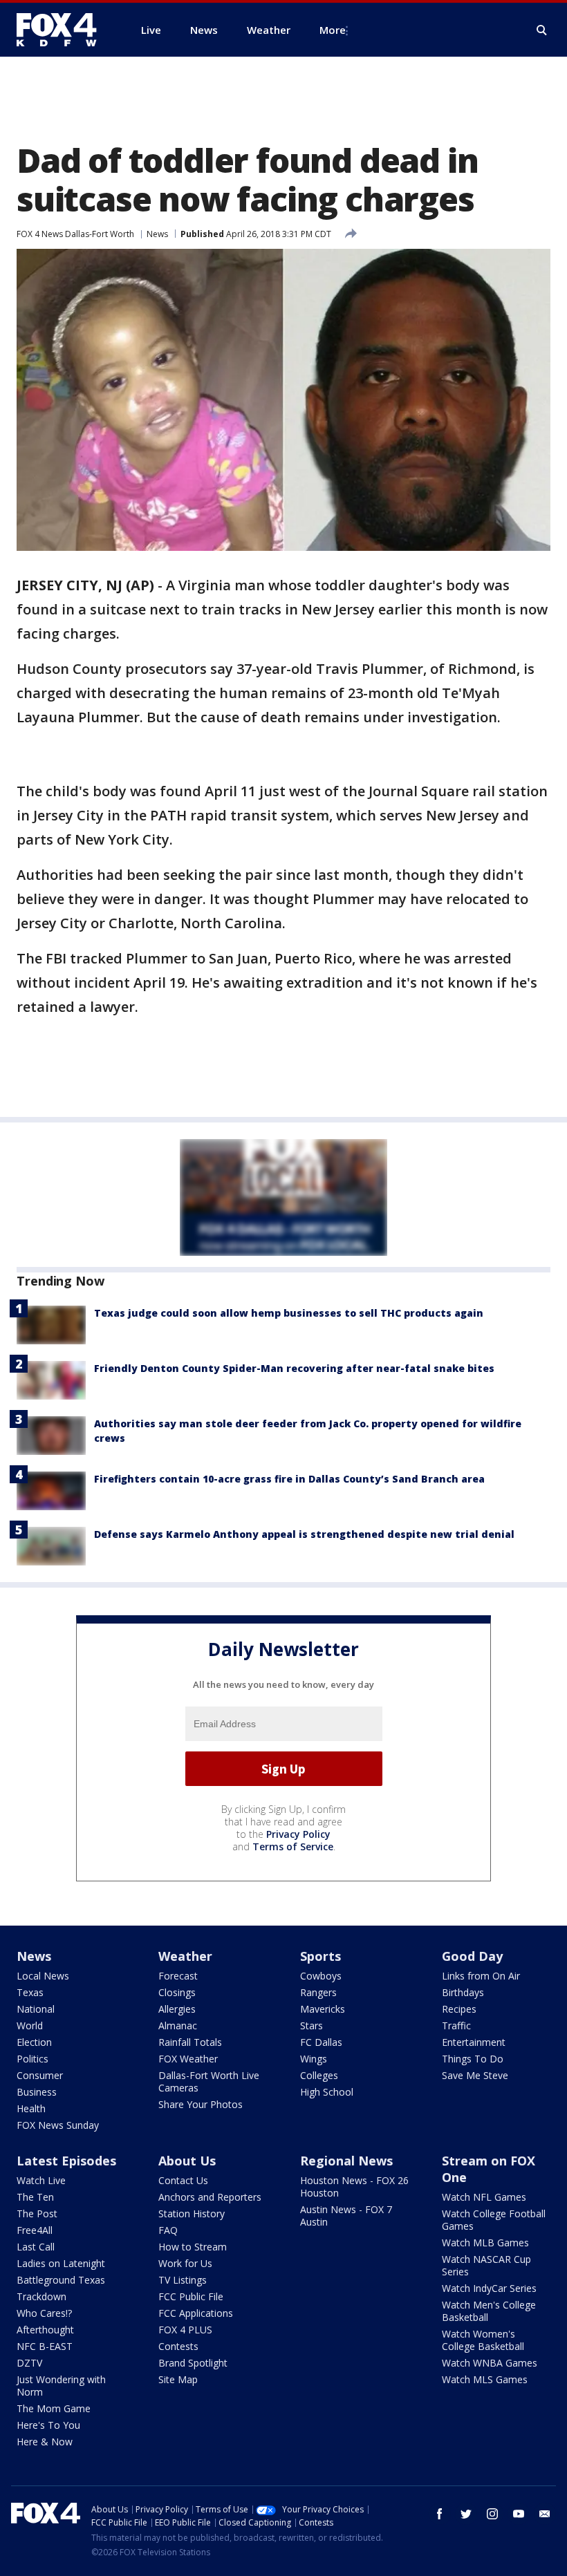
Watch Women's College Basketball (483, 2340)
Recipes (459, 2009)
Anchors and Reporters (210, 2197)
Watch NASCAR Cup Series (486, 2265)
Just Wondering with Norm (61, 2386)
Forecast (178, 1976)
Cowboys (321, 1976)
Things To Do (473, 2059)
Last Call (36, 2247)
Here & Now (45, 2442)
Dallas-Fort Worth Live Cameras (209, 2081)
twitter (466, 2514)
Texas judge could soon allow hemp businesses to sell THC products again (289, 1313)
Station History (192, 2213)
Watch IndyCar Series (489, 2288)
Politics (32, 2059)
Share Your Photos (201, 2104)
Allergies (177, 2009)
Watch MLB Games (485, 2243)
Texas (30, 1992)
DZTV (29, 2363)
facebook (440, 2514)
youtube (519, 2514)
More (333, 30)
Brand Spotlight (193, 2363)
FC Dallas (321, 2042)
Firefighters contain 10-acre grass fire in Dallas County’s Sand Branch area (289, 1479)
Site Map (178, 2379)
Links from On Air (481, 1976)
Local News (43, 1976)
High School (327, 2092)
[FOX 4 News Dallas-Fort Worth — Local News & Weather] (62, 30)
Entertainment (474, 2042)
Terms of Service (293, 1846)
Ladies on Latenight (61, 2263)
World (30, 2025)
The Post (37, 2213)
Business (37, 2092)
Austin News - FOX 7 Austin (346, 2216)
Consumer (40, 2075)
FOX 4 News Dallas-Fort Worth (75, 234)
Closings (177, 1992)
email (545, 2514)
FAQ (168, 2230)
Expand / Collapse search (542, 30)
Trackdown (41, 2296)
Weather (185, 1956)
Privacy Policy (298, 1834)
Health (31, 2108)
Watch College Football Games (494, 2220)
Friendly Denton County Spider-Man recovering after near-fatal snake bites (294, 1368)
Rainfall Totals (190, 2042)
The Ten (35, 2197)
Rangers (318, 1992)
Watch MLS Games (485, 2379)
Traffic (456, 2025)
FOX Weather (188, 2059)
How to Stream (193, 2247)
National (36, 2009)
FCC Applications (196, 2313)
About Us (187, 2161)
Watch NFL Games (484, 2197)
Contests (178, 2346)
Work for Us (185, 2263)
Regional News (346, 2161)
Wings (314, 2059)
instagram (492, 2514)
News (157, 234)
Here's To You (48, 2425)
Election (34, 2042)
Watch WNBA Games (490, 2363)
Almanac (178, 2025)
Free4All (35, 2230)
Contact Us (183, 2180)
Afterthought (45, 2330)
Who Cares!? (44, 2313)
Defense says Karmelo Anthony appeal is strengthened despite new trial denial (304, 1534)
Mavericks (323, 2009)
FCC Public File (191, 2296)
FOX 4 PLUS (185, 2330)
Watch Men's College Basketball (489, 2311)
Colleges (319, 2075)
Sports (320, 1956)
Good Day (472, 1956)
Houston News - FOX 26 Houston (354, 2187)
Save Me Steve (475, 2075)
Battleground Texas (61, 2280)
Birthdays (463, 1992)
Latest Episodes (66, 2161)
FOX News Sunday (58, 2125)
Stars (312, 2025)
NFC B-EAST (45, 2346)
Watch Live (41, 2180)
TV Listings (183, 2280)
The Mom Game (54, 2408)
